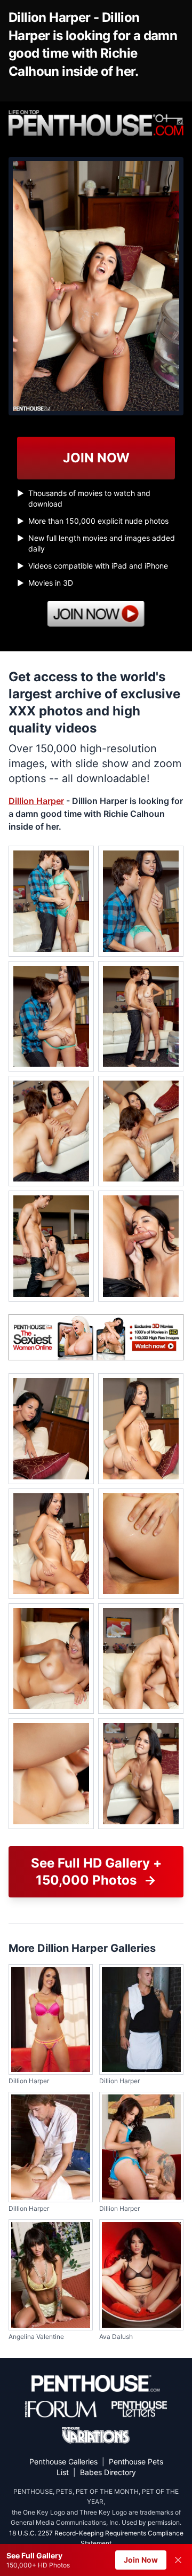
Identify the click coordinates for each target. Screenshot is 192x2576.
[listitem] (51, 901)
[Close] (178, 2560)
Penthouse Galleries (63, 2461)
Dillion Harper (36, 801)
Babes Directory (108, 2472)
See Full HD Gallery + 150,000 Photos (96, 1872)
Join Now (141, 2560)
